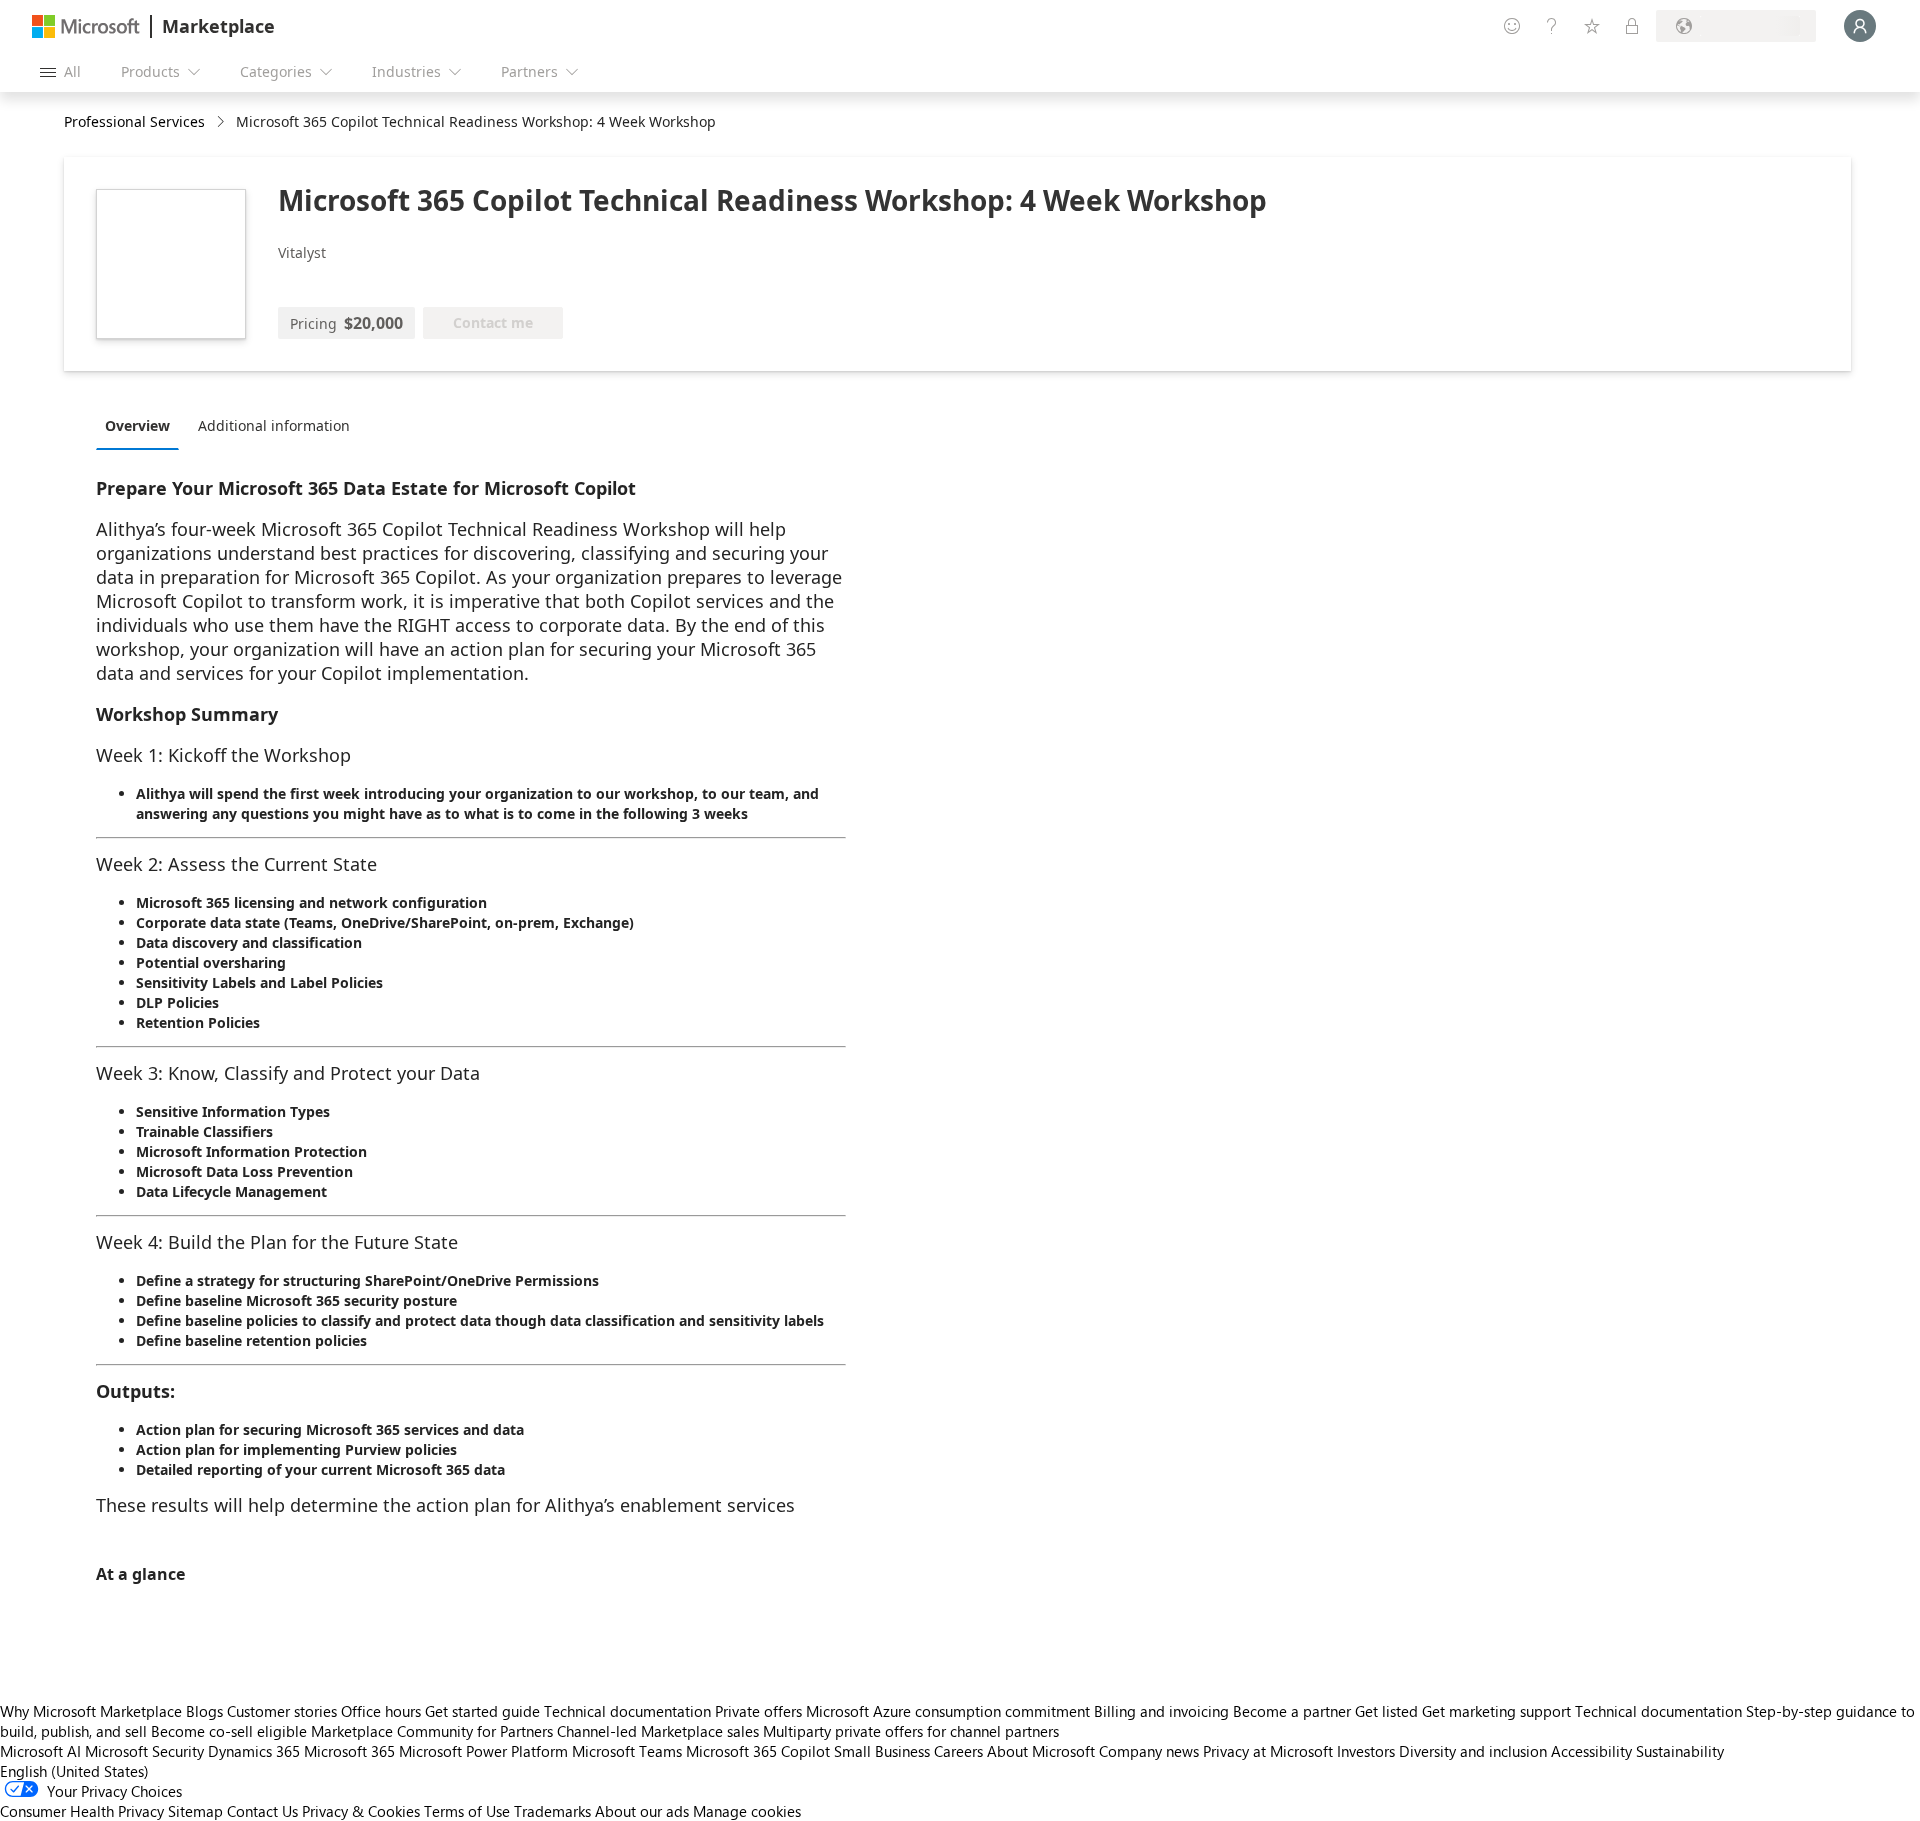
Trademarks (552, 1811)
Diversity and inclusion (1473, 1751)
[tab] (142, 425)
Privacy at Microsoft (1268, 1751)
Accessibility (1591, 1751)
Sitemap (195, 1811)
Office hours (381, 1711)
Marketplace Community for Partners (432, 1731)
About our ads (642, 1811)
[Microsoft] (86, 26)
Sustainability (1680, 1751)
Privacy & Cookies (361, 1811)
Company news (1149, 1751)
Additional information (274, 425)
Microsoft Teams (627, 1751)
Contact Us (262, 1811)
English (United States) (74, 1771)
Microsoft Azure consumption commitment (950, 1711)
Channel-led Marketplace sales (658, 1731)
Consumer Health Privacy (82, 1811)
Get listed (1386, 1711)
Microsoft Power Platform (483, 1751)
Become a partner (1292, 1711)
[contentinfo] (222, 122)
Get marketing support (1496, 1711)
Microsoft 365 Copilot (758, 1751)
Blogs (204, 1711)
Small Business (882, 1751)
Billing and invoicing (1161, 1711)
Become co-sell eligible (229, 1731)
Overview (137, 425)
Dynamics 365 (254, 1751)
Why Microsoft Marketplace (91, 1711)
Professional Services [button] (134, 121)
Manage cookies (747, 1811)
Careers (958, 1751)
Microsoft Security (144, 1751)
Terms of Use (467, 1811)
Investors (1366, 1751)
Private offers (758, 1711)
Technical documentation (627, 1711)
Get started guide (482, 1711)
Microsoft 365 (349, 1751)
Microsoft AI (40, 1751)
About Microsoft (1041, 1751)
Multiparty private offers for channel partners (911, 1731)
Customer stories (282, 1711)
